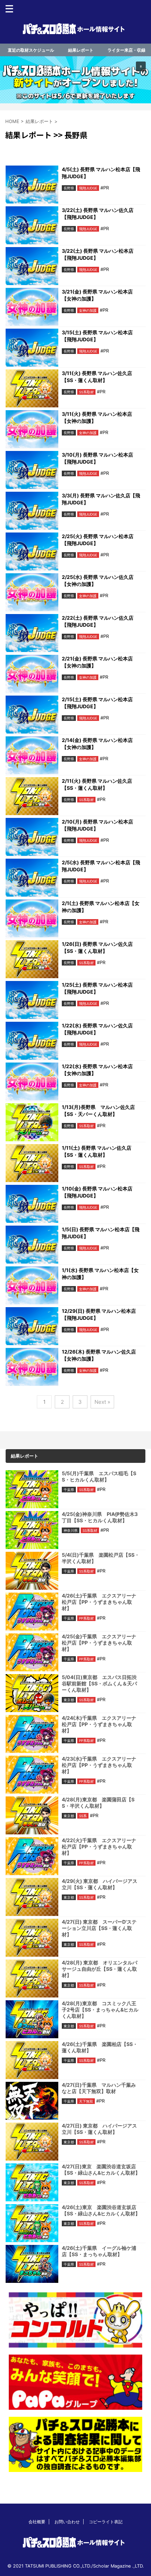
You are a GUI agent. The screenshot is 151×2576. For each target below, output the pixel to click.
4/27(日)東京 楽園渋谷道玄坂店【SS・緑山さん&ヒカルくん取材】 (101, 2170)
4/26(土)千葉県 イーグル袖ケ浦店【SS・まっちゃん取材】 (99, 2251)
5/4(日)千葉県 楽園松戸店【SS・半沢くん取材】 (101, 1558)
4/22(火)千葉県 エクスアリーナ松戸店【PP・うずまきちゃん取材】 (99, 1847)
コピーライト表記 (106, 2522)
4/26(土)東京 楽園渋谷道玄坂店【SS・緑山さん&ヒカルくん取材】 (101, 2210)
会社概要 (37, 2522)
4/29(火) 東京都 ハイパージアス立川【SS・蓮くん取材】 (100, 1884)
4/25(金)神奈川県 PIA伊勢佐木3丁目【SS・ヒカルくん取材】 (100, 1517)
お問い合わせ (67, 2522)
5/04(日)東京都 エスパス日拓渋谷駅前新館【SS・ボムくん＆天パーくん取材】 (99, 1683)
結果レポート (81, 50)
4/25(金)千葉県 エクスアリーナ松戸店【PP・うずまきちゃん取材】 (99, 1643)
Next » (102, 1402)
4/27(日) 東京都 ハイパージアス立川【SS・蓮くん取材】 (99, 2129)
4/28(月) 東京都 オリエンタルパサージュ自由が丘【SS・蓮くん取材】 (100, 1969)
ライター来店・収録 (126, 50)
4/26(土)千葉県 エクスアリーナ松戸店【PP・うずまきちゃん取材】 (99, 1602)
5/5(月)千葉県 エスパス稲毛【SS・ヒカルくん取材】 (99, 1476)
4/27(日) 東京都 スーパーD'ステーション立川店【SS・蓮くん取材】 (99, 1928)
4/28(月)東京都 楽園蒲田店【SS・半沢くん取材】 (98, 1803)
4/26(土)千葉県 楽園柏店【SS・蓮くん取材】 (100, 2047)
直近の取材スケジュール (31, 50)
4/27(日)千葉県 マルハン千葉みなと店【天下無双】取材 (99, 2088)
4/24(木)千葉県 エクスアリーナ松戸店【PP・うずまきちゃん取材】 (99, 1724)
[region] (75, 80)
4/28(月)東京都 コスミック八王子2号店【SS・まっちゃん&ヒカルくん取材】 (100, 2010)
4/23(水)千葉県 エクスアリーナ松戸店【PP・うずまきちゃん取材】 (99, 1765)
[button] (75, 80)
